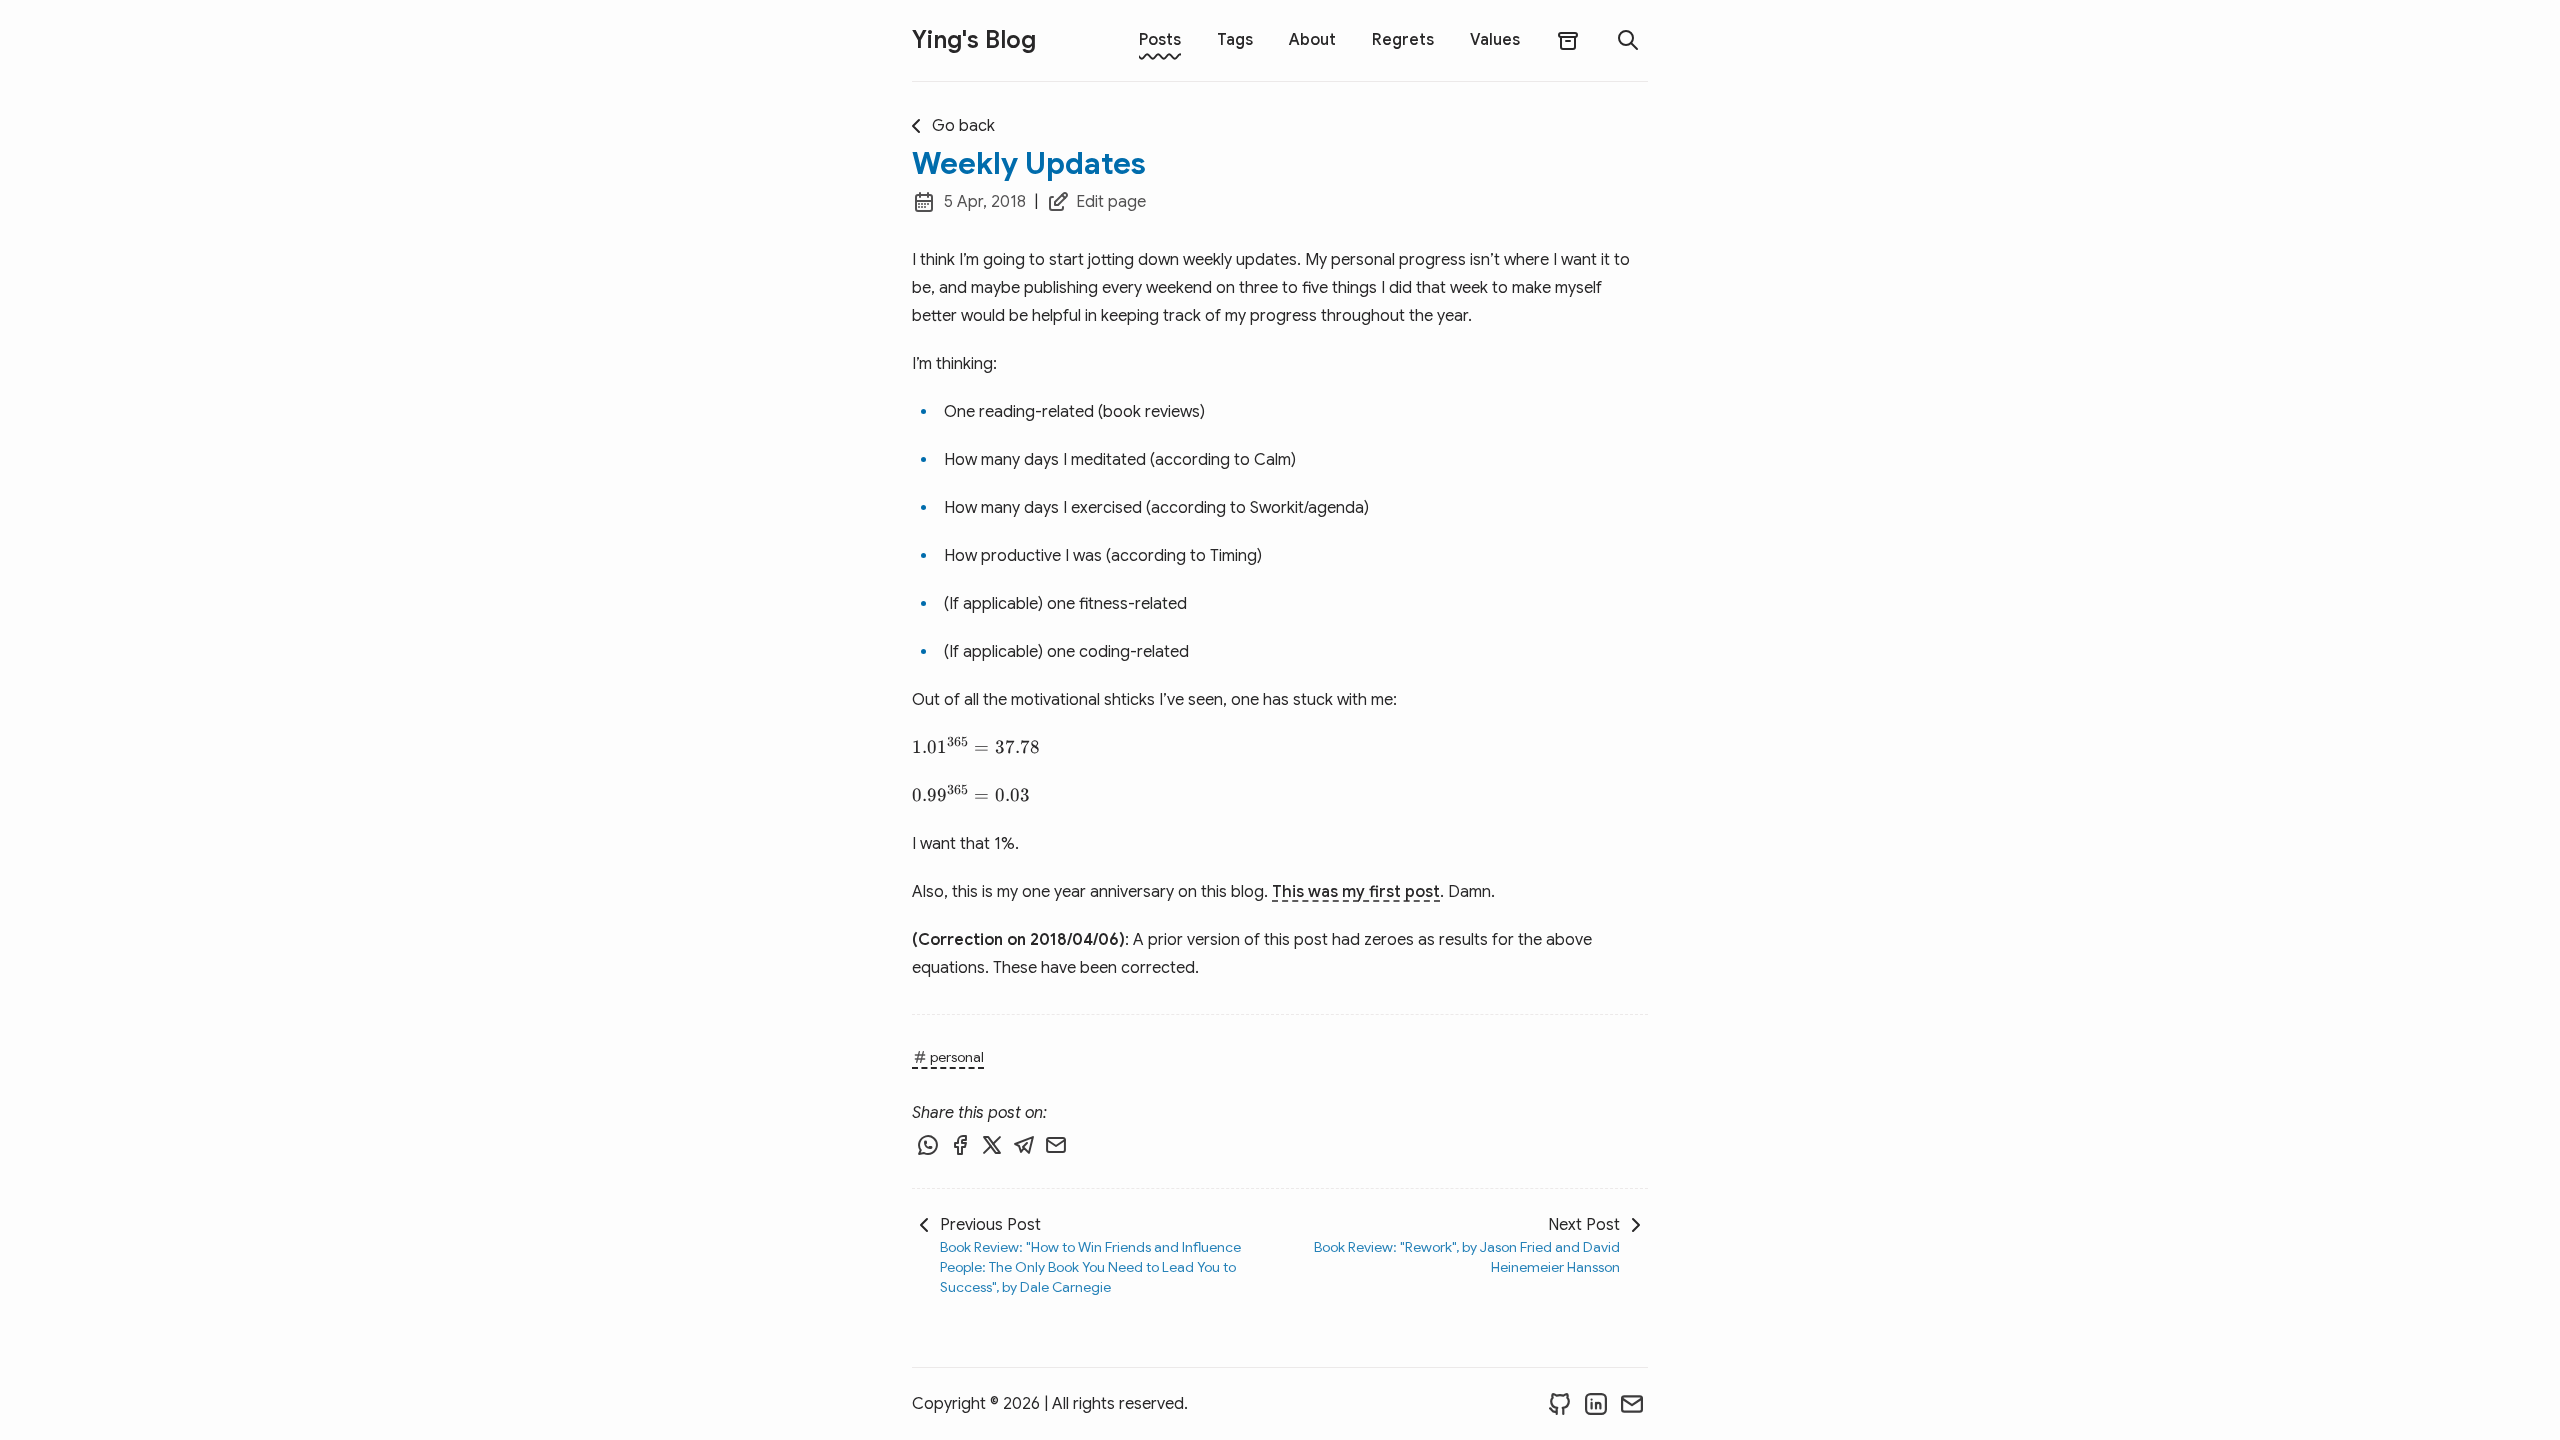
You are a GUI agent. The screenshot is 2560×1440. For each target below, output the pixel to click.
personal (957, 1057)
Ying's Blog (974, 40)
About (1312, 40)
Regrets (1403, 40)
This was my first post (1356, 892)
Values (1495, 40)
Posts (1160, 40)
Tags (1235, 40)
